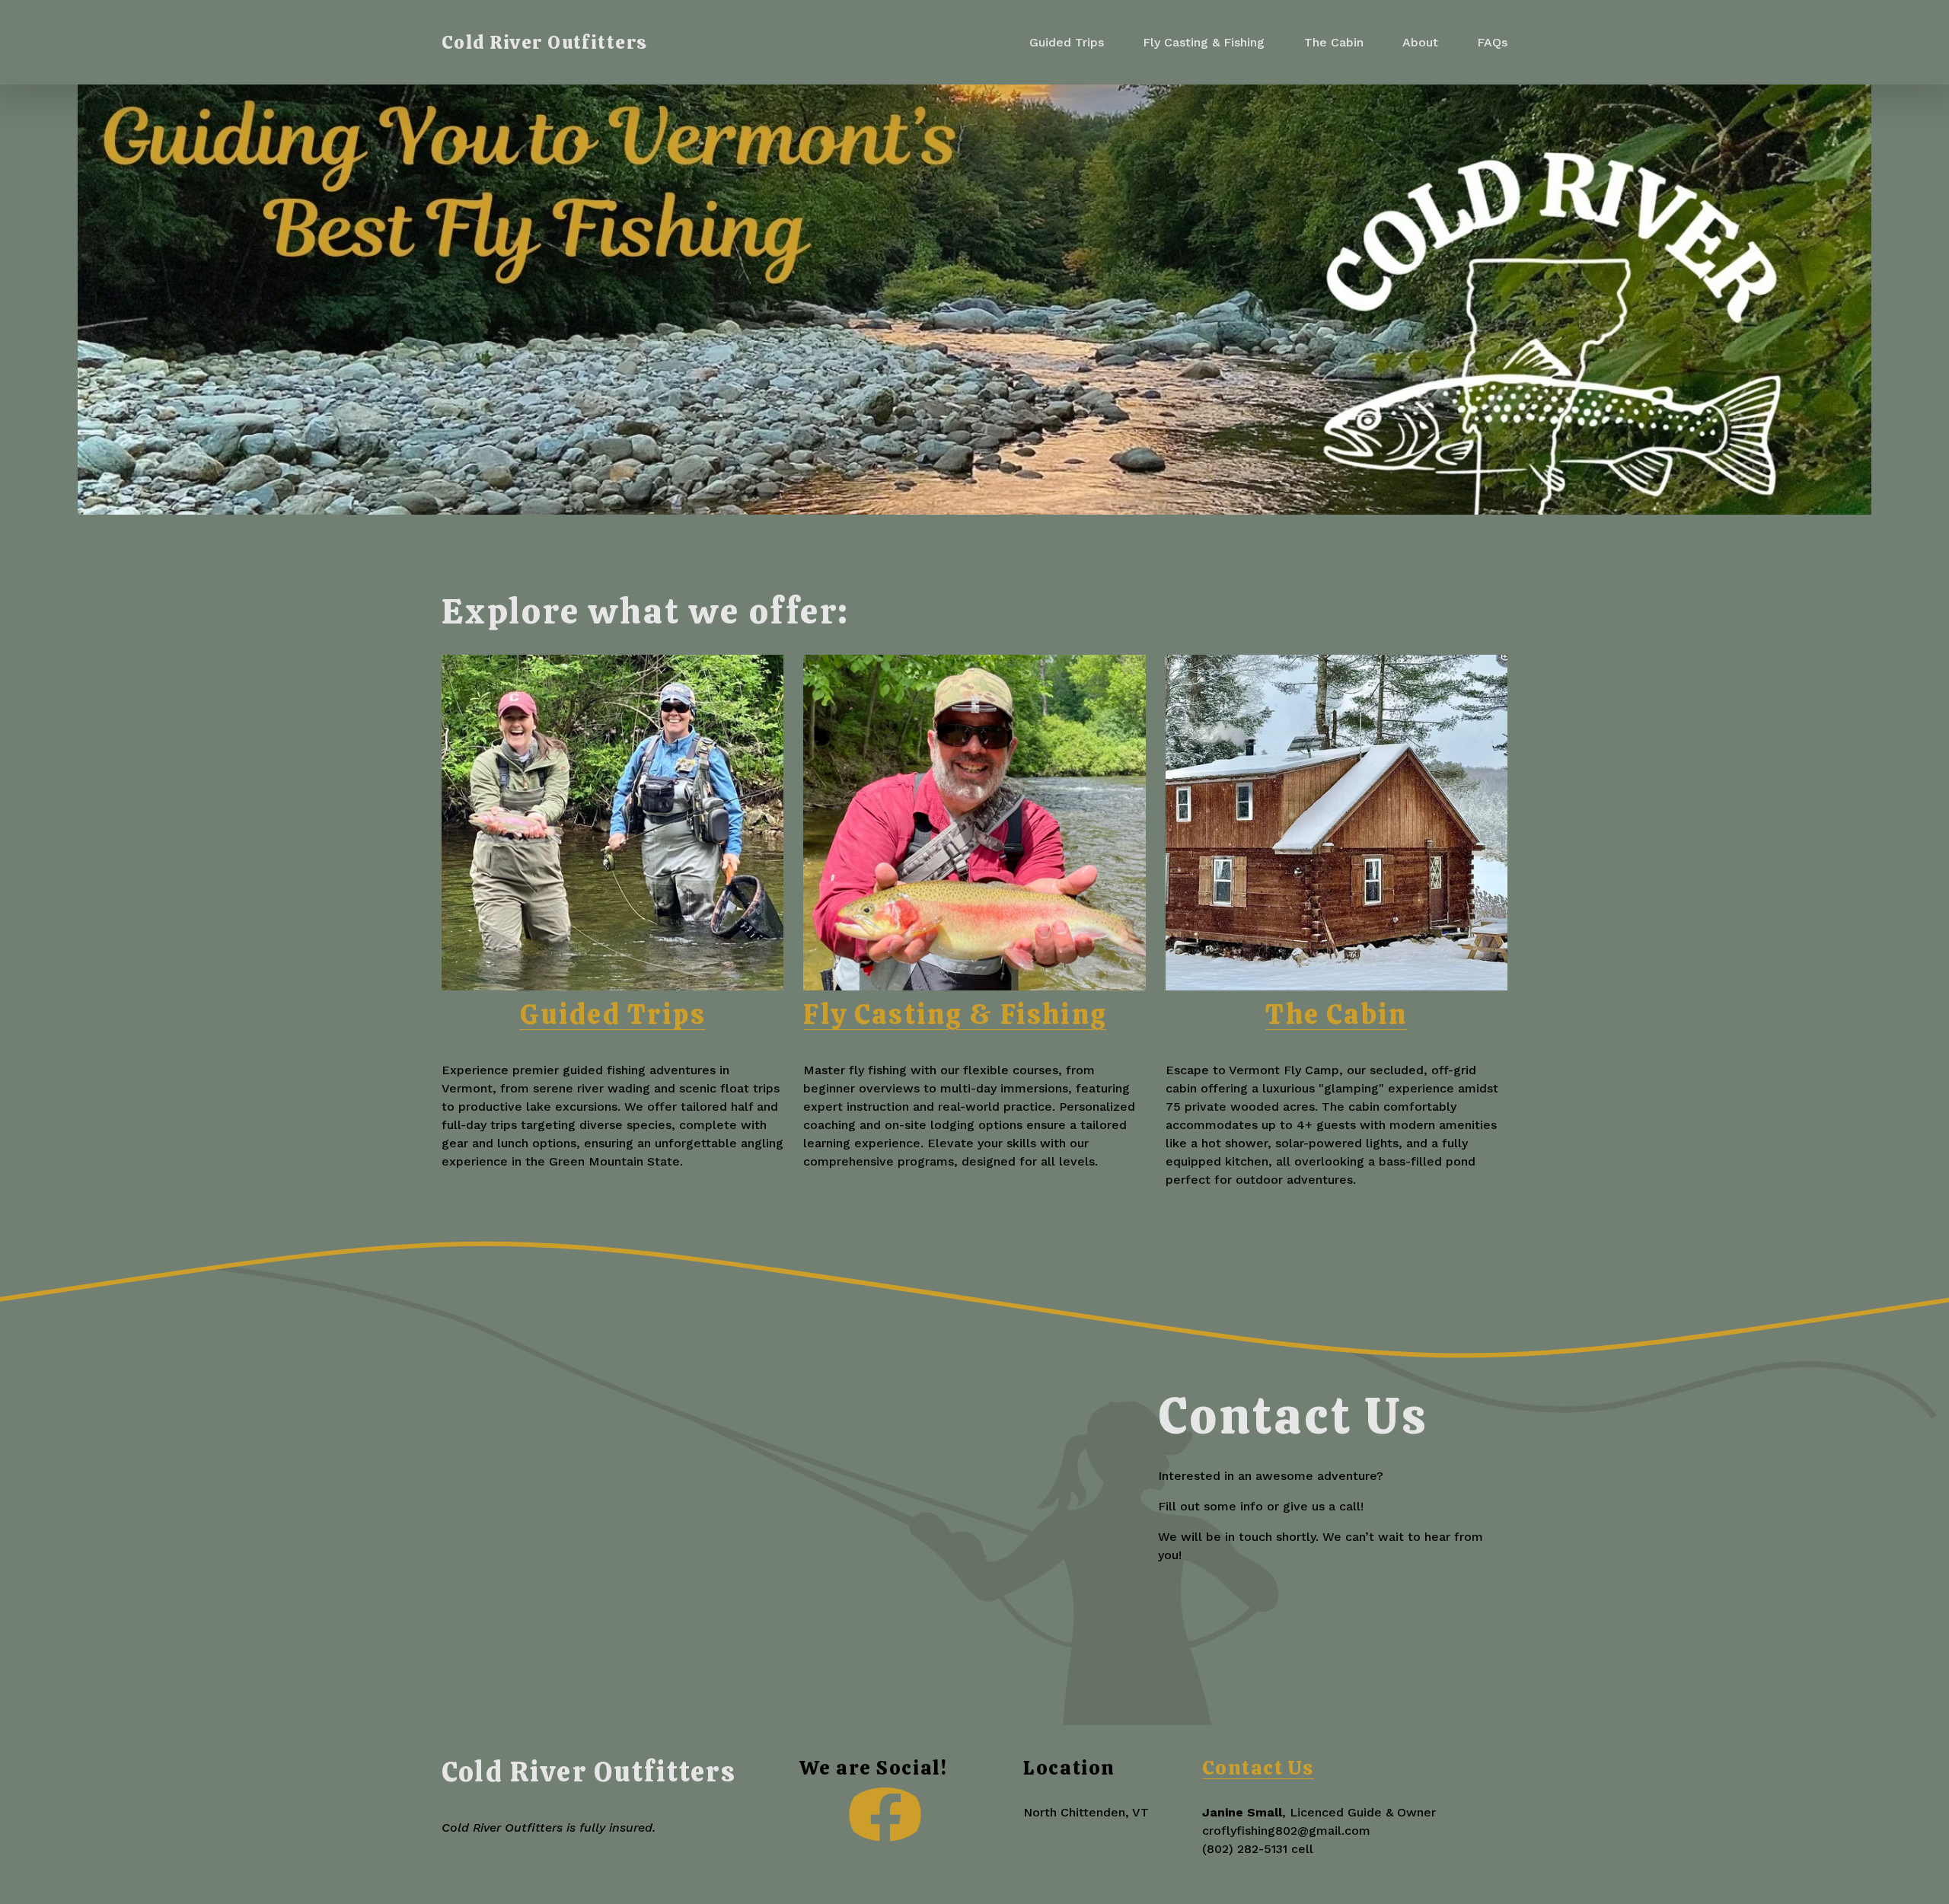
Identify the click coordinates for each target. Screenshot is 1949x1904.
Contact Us (1258, 1768)
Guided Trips (1067, 42)
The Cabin (1334, 42)
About (1420, 42)
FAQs (1492, 42)
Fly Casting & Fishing (1204, 42)
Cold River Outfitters (545, 42)
